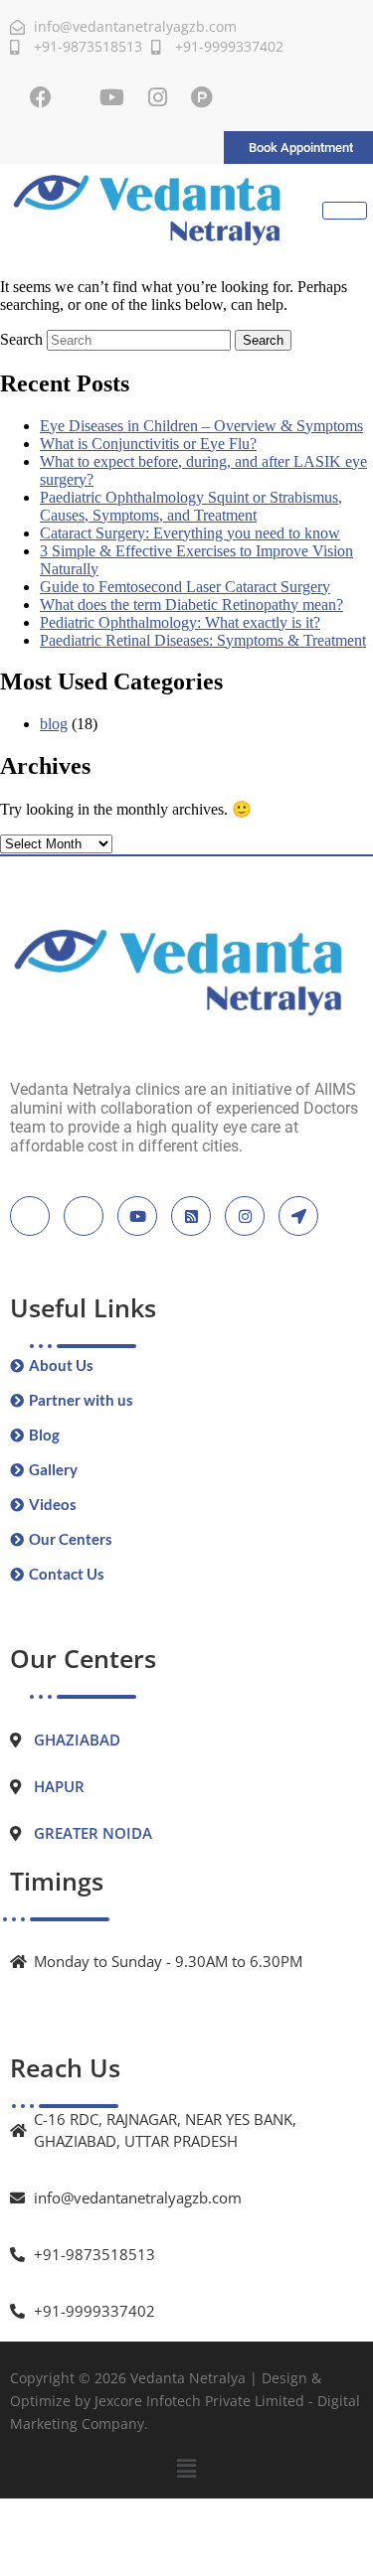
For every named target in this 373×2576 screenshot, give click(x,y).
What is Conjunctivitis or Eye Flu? (148, 444)
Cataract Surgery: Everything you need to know (190, 533)
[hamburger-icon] (345, 211)
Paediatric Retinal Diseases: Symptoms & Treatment (203, 640)
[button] (186, 2469)
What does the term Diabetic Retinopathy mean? (191, 605)
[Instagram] (158, 97)
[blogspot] (191, 1216)
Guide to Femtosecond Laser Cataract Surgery (185, 587)
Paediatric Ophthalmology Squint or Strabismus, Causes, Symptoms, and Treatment (191, 506)
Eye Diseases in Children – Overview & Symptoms (201, 426)
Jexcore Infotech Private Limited (199, 2401)
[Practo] (202, 97)
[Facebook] (41, 97)
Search (21, 339)
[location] (298, 1216)
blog (54, 724)
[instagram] (245, 1216)
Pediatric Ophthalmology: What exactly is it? (180, 622)
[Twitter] (84, 1216)
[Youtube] (112, 97)
